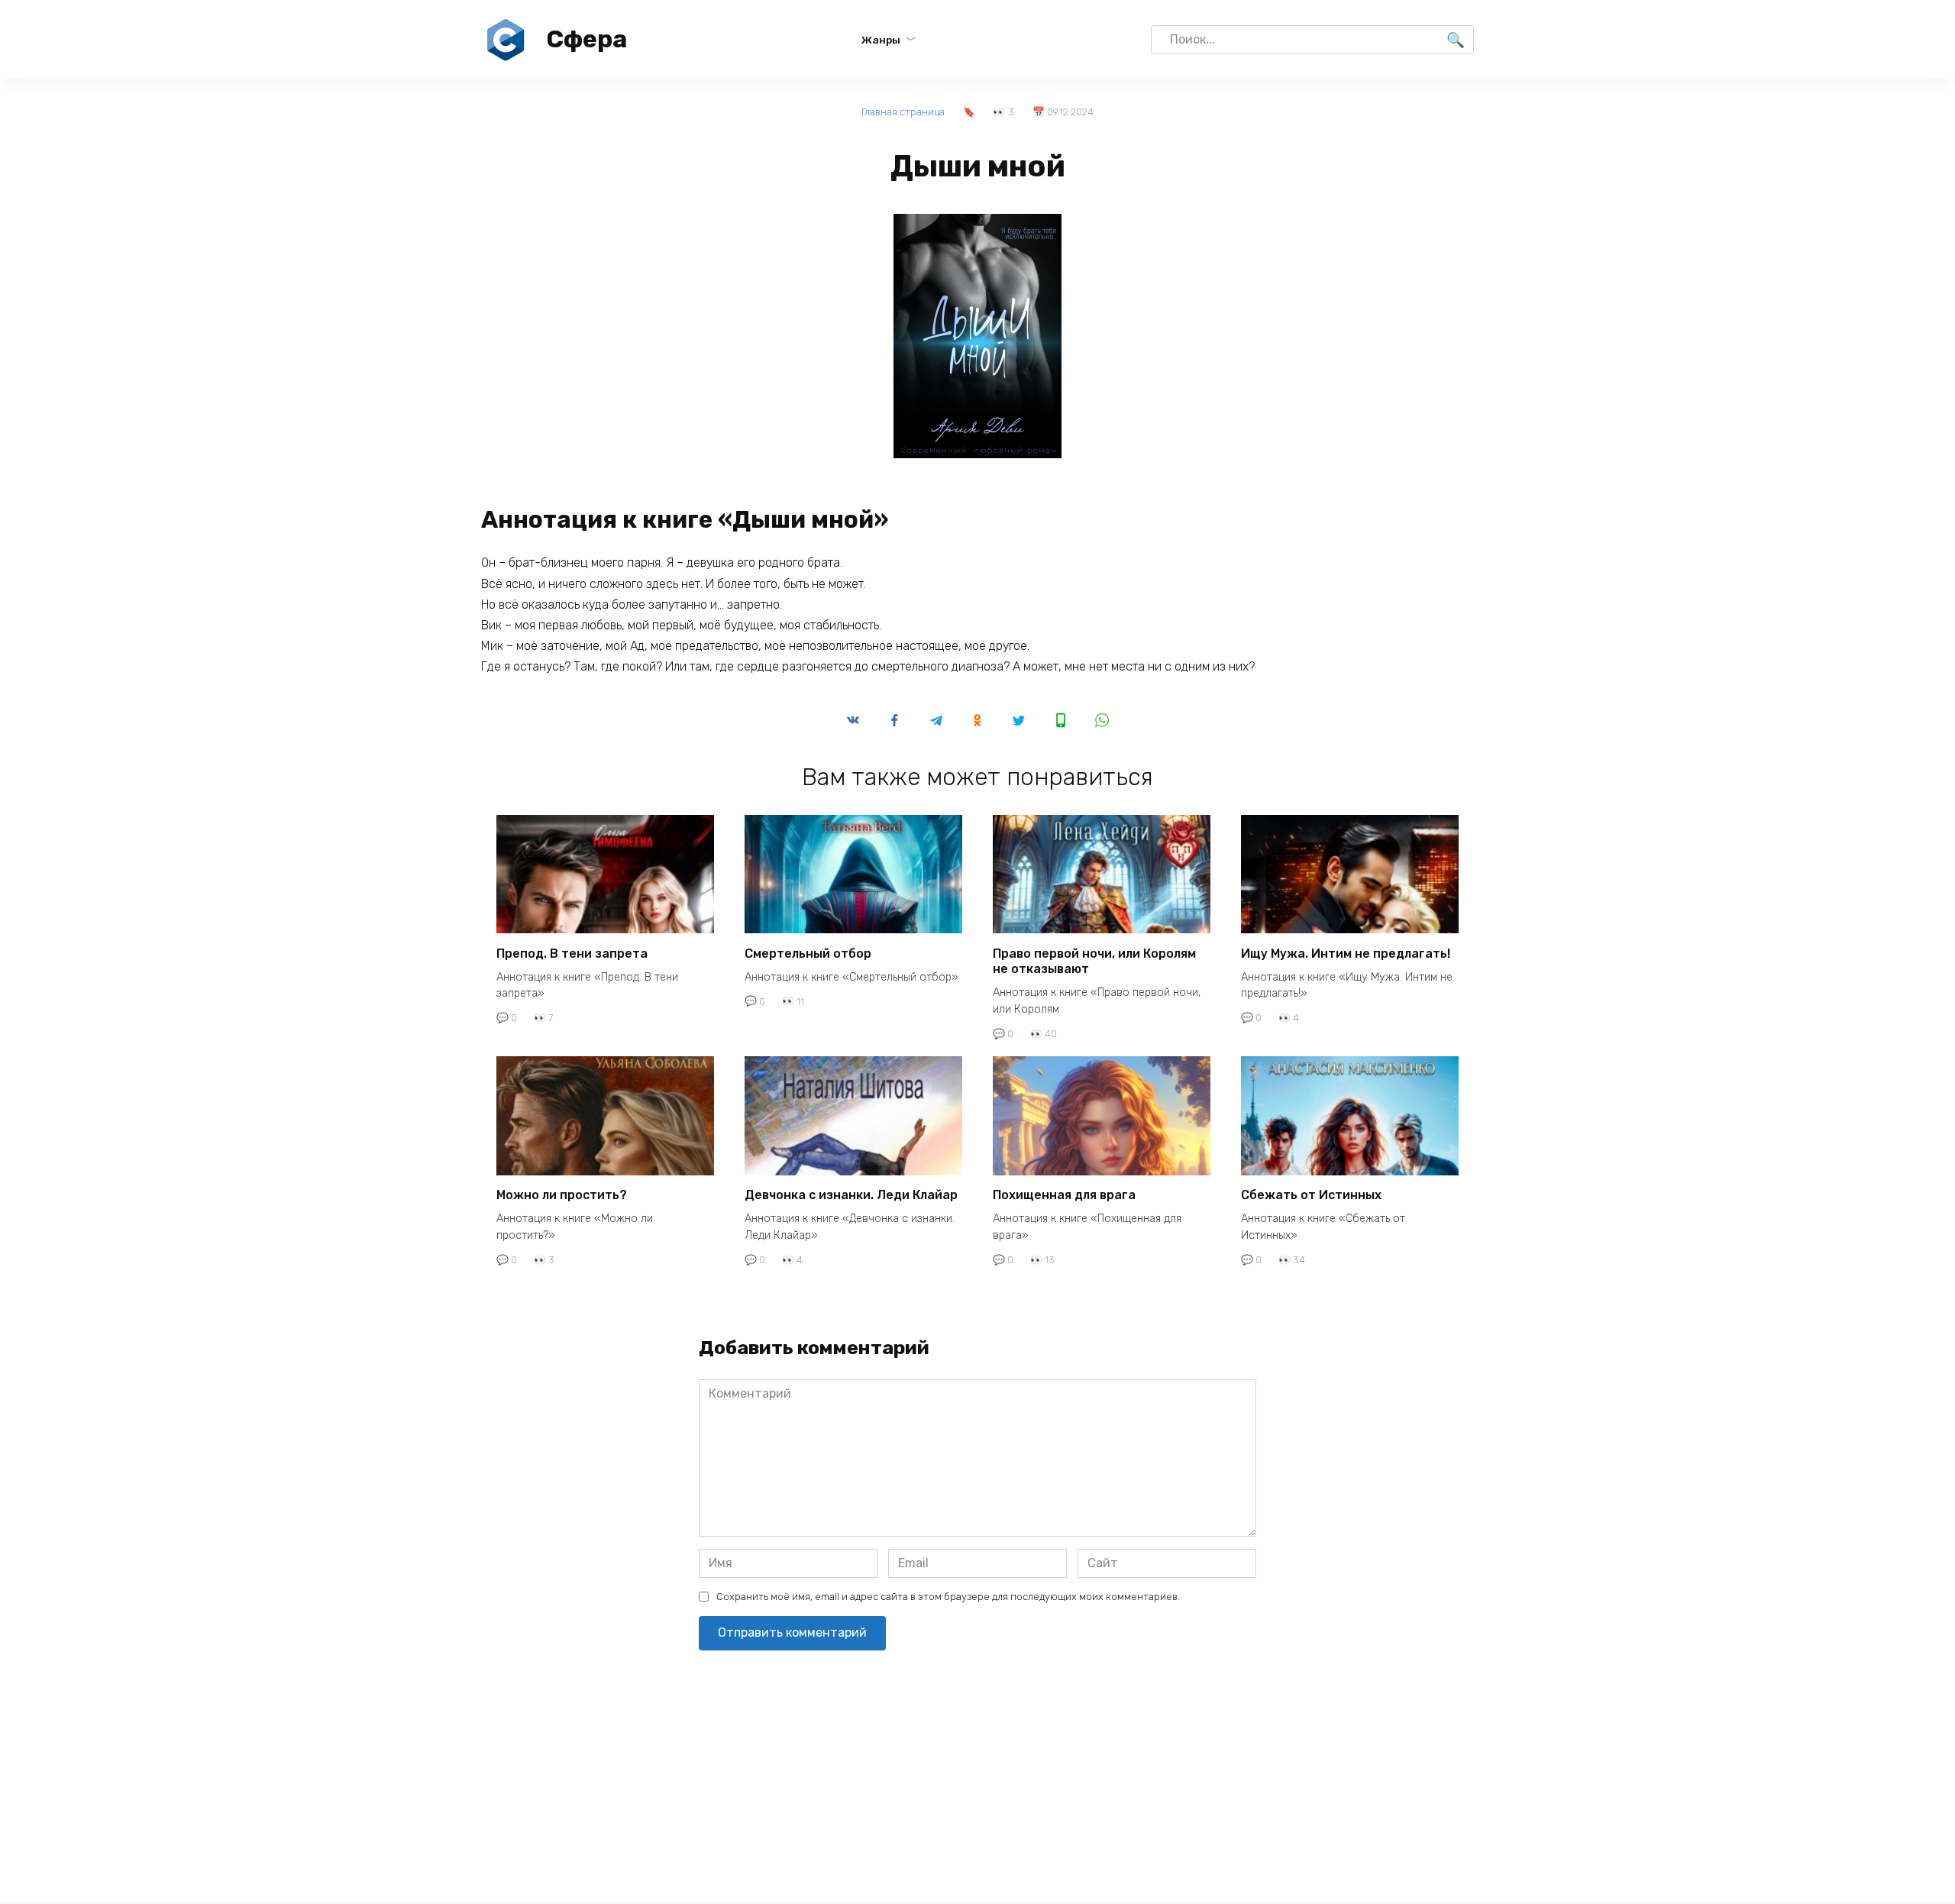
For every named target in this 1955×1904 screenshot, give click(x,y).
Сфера (586, 39)
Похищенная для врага (1064, 1195)
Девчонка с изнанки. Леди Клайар (851, 1195)
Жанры (881, 40)
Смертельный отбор (808, 953)
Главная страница (903, 112)
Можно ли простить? (562, 1195)
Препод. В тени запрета (572, 953)
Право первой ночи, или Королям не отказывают (1094, 961)
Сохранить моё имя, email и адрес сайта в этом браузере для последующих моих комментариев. (948, 1597)
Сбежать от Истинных (1311, 1195)
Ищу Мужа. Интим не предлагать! (1346, 953)
